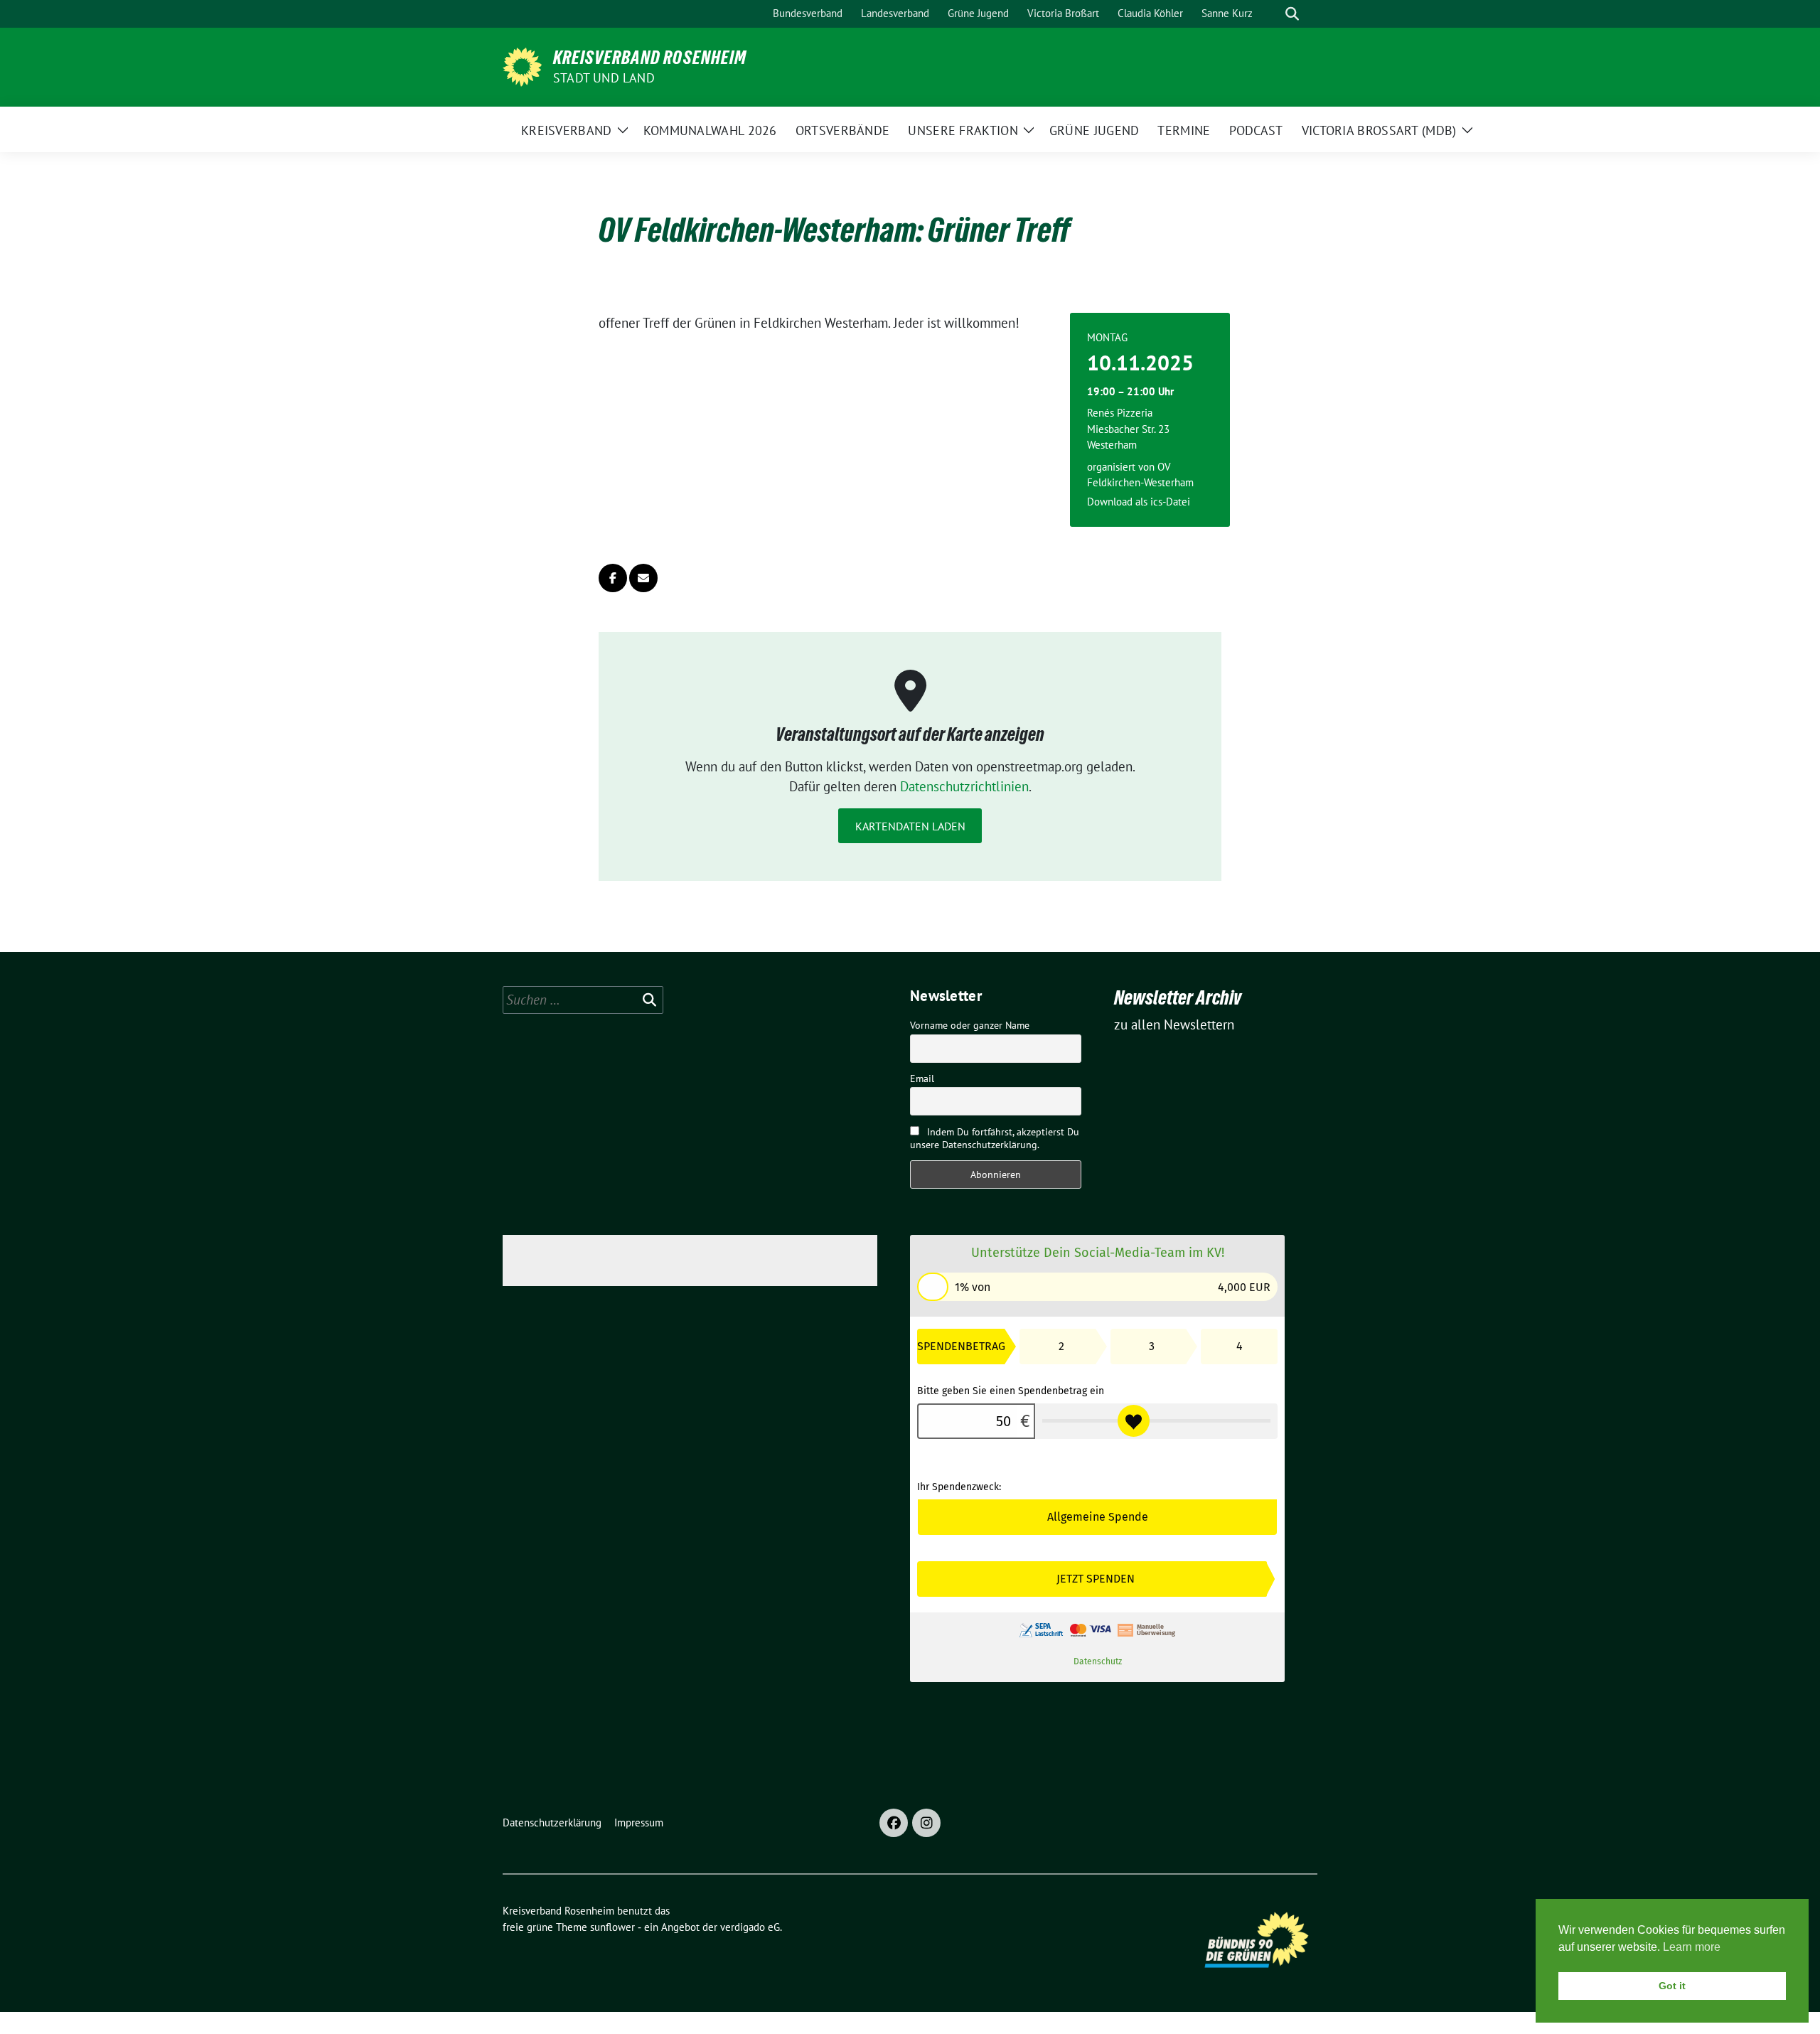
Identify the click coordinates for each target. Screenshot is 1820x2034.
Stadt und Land (604, 78)
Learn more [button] (1692, 1947)
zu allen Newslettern (1174, 1024)
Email (922, 1078)
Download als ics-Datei (1139, 502)
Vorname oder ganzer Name (970, 1025)
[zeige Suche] (1292, 14)
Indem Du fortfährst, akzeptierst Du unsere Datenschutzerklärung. (995, 1138)
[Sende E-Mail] (643, 578)
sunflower (612, 1927)
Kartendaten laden (910, 826)
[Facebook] (894, 1823)
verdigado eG (750, 1927)
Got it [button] (1672, 1986)
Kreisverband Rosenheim (650, 58)
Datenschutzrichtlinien (964, 786)
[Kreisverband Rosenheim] (522, 65)
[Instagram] (926, 1823)
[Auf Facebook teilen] (613, 578)
